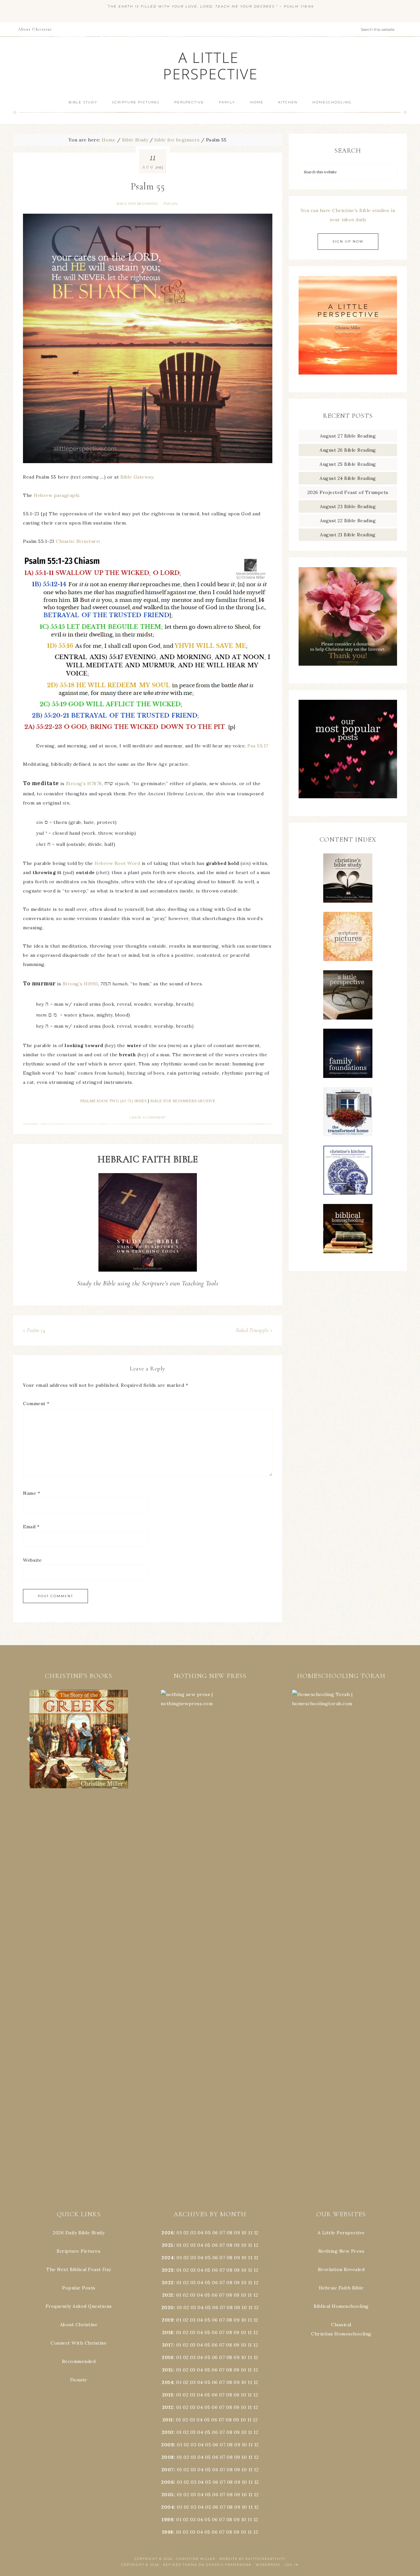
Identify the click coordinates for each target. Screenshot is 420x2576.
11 (250, 2245)
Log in (292, 2565)
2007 (168, 2470)
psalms (170, 204)
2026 (168, 2233)
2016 (168, 2357)
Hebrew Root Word (117, 863)
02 (186, 2233)
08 (230, 2233)
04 (200, 2233)
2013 (168, 2395)
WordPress (268, 2565)
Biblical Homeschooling (341, 2306)
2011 (168, 2420)
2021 (168, 2295)
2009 (168, 2445)
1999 (168, 2520)
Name (31, 1493)
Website (32, 1560)
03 (193, 2233)
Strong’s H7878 (84, 784)
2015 (168, 2370)
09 (237, 2245)
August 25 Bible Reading (348, 464)
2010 (168, 2432)
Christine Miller (196, 2559)
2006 (168, 2482)
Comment (36, 1404)
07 (222, 2233)
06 (215, 2233)
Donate (79, 2380)
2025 (168, 2245)
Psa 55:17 (258, 746)
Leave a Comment (148, 1117)
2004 (168, 2507)
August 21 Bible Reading (348, 535)
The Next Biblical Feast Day (79, 2269)
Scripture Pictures (79, 2251)
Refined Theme (180, 2565)
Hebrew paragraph (56, 495)
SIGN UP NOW (348, 241)
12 (256, 2245)
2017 (168, 2345)
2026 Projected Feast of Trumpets (348, 492)
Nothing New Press (341, 2251)
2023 (168, 2270)
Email (31, 1527)
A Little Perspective (210, 65)
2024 (168, 2258)
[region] (79, 1739)
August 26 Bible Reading (348, 450)
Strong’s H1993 (80, 984)
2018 (168, 2332)
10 (244, 2245)
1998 (168, 2532)
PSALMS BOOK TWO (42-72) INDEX (114, 1101)
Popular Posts (79, 2288)
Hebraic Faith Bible (341, 2288)
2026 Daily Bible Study (79, 2233)
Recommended (79, 2361)
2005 (168, 2495)
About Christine (79, 2325)
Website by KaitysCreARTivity (252, 2559)
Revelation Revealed (341, 2269)
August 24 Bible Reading (348, 478)
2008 (168, 2457)
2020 (168, 2308)
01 (179, 2233)
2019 (168, 2320)
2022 (168, 2283)
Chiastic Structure (77, 541)
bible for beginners (137, 204)
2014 (168, 2382)
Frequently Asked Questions (79, 2306)
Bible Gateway (137, 477)
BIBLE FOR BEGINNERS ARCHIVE (183, 1101)
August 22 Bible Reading (348, 521)
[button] (79, 1739)
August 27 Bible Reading (348, 436)
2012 (168, 2407)
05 (208, 2233)
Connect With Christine (79, 2343)
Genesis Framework (229, 2565)
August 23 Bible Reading (348, 506)
